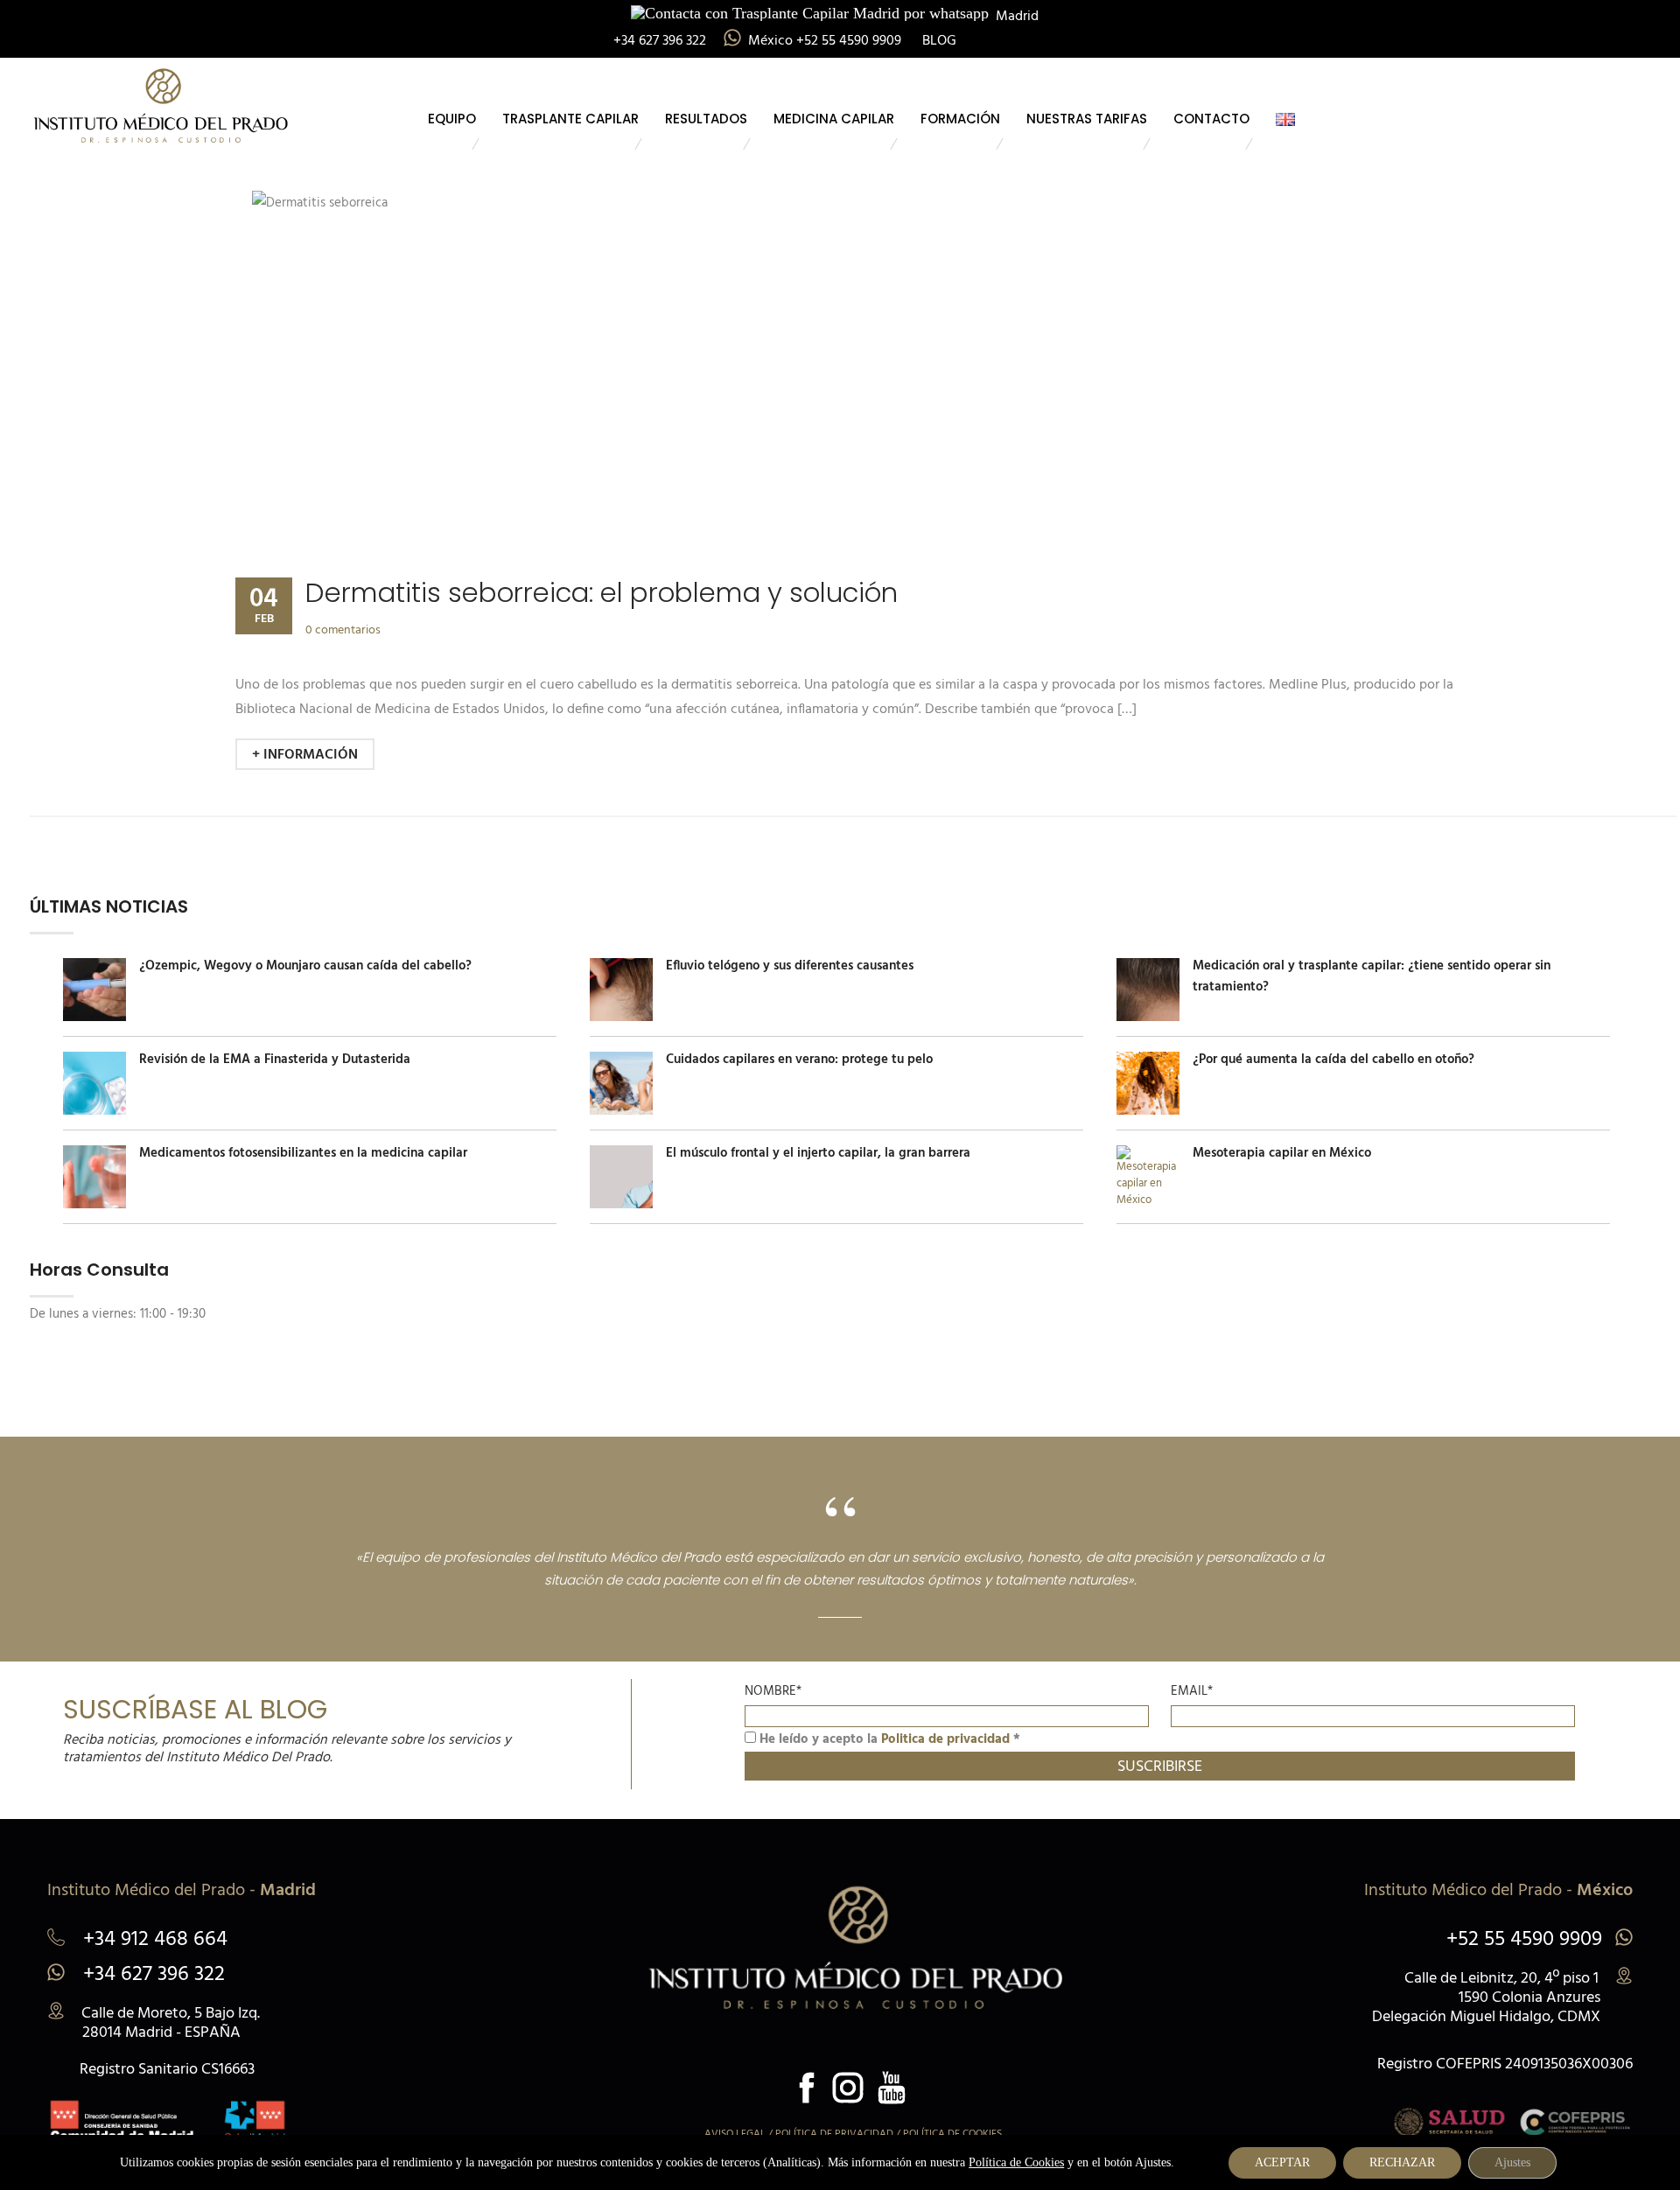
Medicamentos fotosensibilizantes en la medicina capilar (303, 1153)
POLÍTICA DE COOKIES (952, 2134)
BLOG (939, 41)
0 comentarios (343, 630)
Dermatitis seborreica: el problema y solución (602, 593)
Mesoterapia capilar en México (1282, 1153)
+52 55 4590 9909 (1524, 1940)
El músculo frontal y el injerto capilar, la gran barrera (818, 1153)
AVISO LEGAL (735, 2134)
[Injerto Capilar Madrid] (161, 102)
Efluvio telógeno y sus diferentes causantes (790, 966)
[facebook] (807, 2088)
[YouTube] (892, 2088)
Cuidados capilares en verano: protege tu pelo (799, 1060)
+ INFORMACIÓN (305, 755)
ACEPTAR (1282, 2162)
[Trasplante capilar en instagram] (848, 2088)
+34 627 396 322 (151, 1975)
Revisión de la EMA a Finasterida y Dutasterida (275, 1060)
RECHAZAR (1402, 2162)
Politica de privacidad (945, 1739)
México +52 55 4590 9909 (826, 41)
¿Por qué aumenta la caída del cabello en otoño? (1333, 1060)
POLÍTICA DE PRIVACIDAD (834, 2134)
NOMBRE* (773, 1691)
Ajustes (1512, 2162)
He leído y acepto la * (888, 1739)
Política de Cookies (1016, 2162)
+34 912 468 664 (153, 1942)
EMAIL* (1192, 1691)
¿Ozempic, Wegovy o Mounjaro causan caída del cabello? (305, 966)
